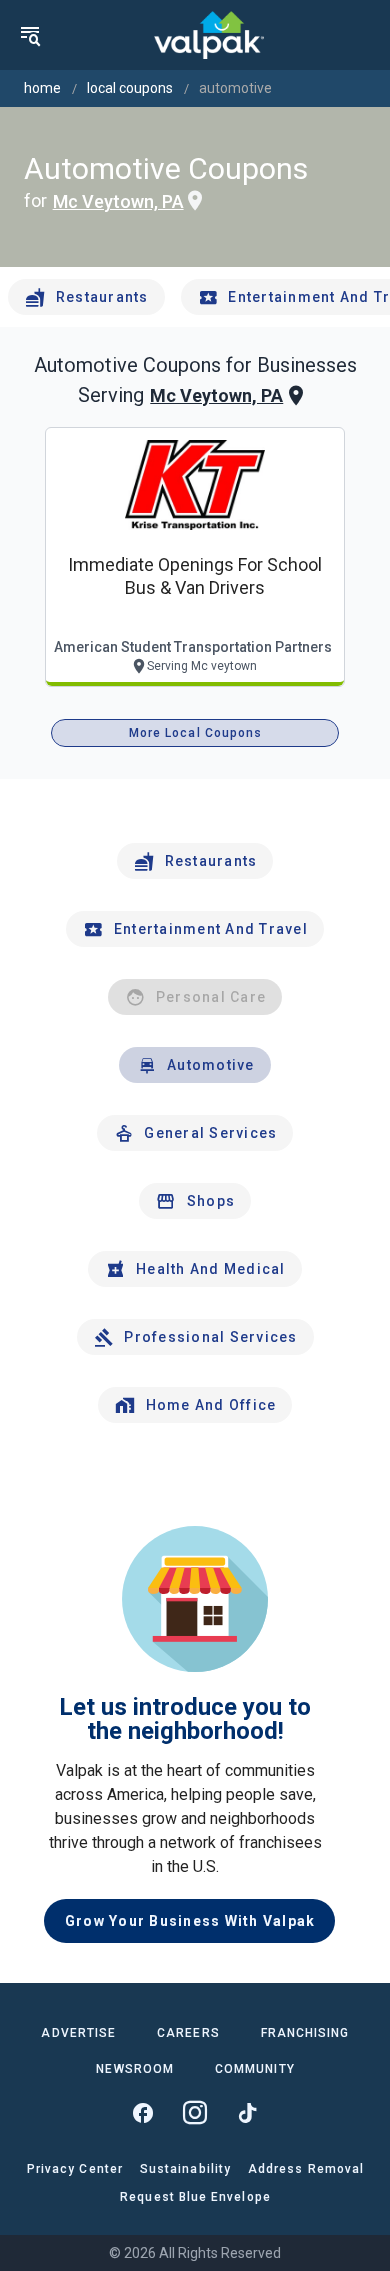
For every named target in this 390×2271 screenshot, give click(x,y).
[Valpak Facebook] (143, 2113)
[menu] (30, 35)
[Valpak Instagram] (195, 2113)
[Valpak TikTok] (247, 2113)
